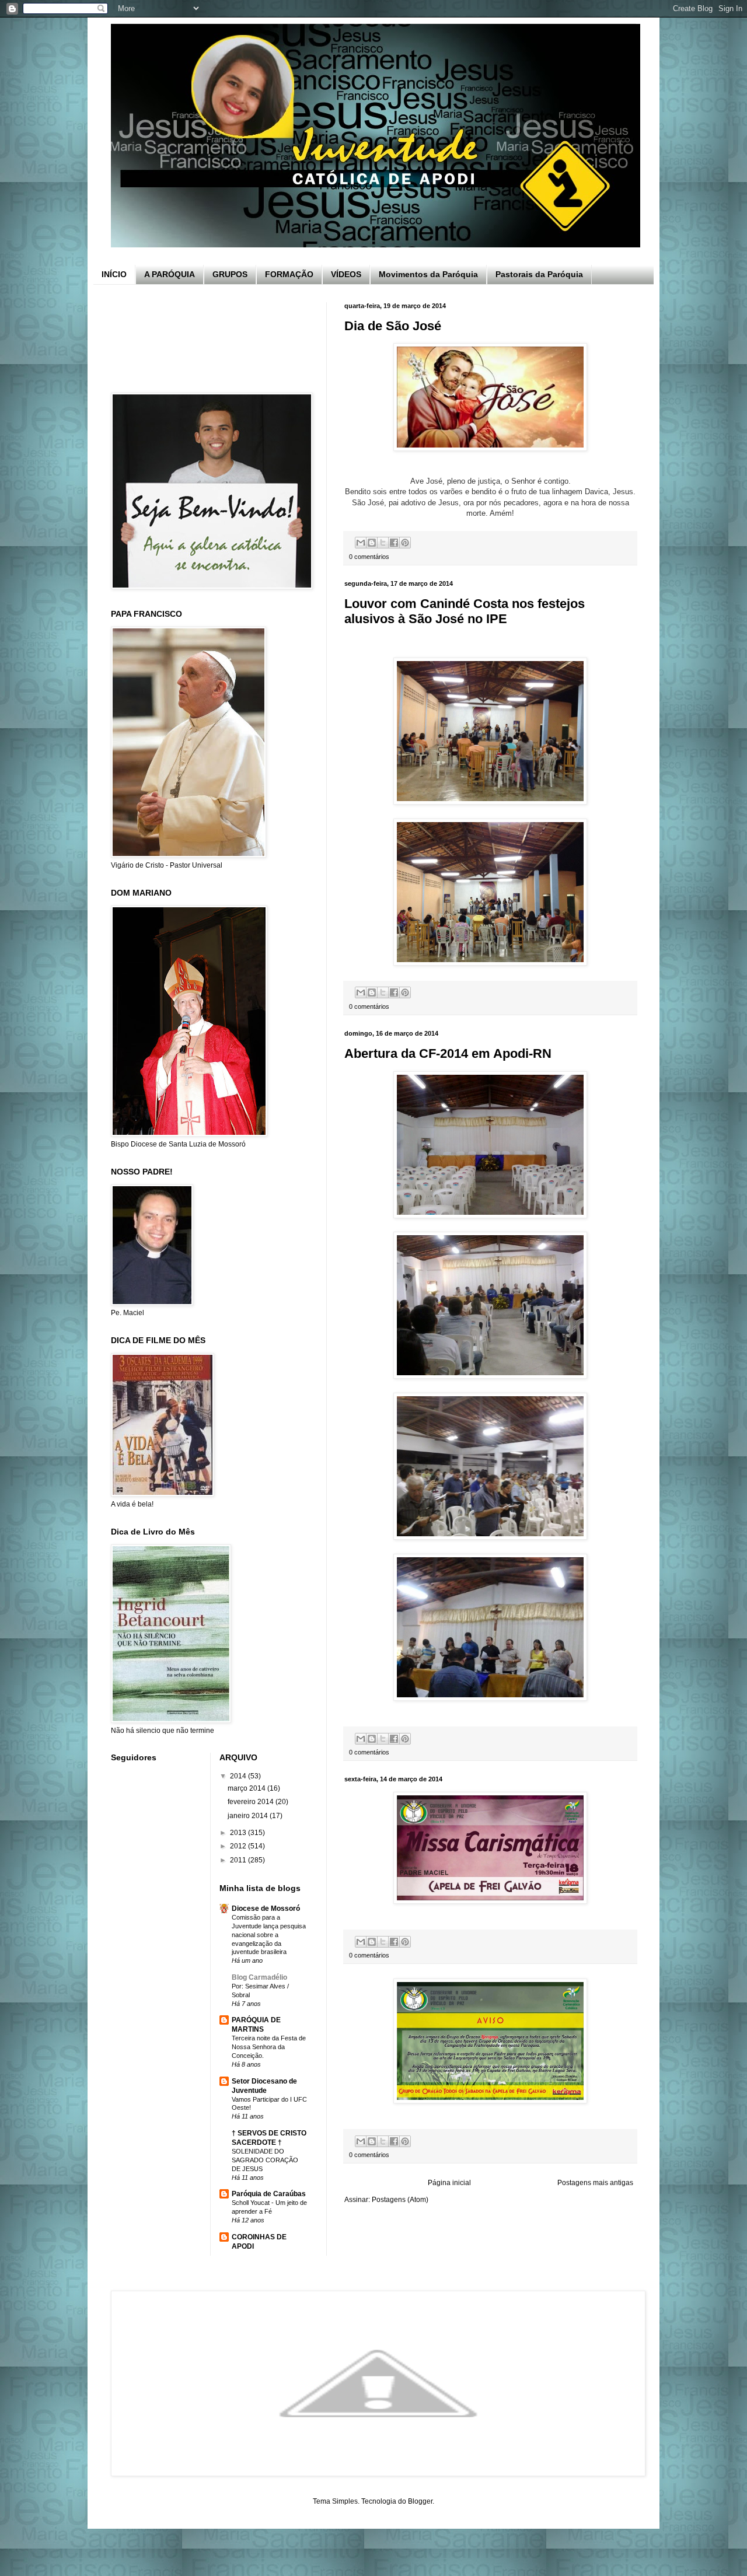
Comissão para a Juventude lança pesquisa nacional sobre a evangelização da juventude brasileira (269, 1934)
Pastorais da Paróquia (539, 274)
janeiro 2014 (249, 1816)
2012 (239, 1846)
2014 (239, 1776)
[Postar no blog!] (372, 543)
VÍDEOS (346, 274)
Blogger (420, 2501)
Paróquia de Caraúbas (269, 2194)
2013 (239, 1833)
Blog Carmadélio (259, 1977)
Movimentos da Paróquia (428, 274)
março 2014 (247, 1788)
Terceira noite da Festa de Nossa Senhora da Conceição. (269, 2047)
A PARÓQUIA (170, 274)
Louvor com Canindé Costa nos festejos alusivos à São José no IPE (465, 611)
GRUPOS (230, 274)
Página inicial (449, 2183)
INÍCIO (114, 274)
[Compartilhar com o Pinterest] (405, 543)
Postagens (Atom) (400, 2200)
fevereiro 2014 (252, 1802)
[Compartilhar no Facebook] (394, 543)
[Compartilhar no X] (383, 543)
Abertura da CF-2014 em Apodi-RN (448, 1053)
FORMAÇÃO (289, 274)
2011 (239, 1860)
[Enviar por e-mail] (361, 543)
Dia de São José (393, 326)
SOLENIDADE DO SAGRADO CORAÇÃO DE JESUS (265, 2160)
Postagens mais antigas (595, 2183)
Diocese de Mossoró (266, 1909)
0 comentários (369, 557)
